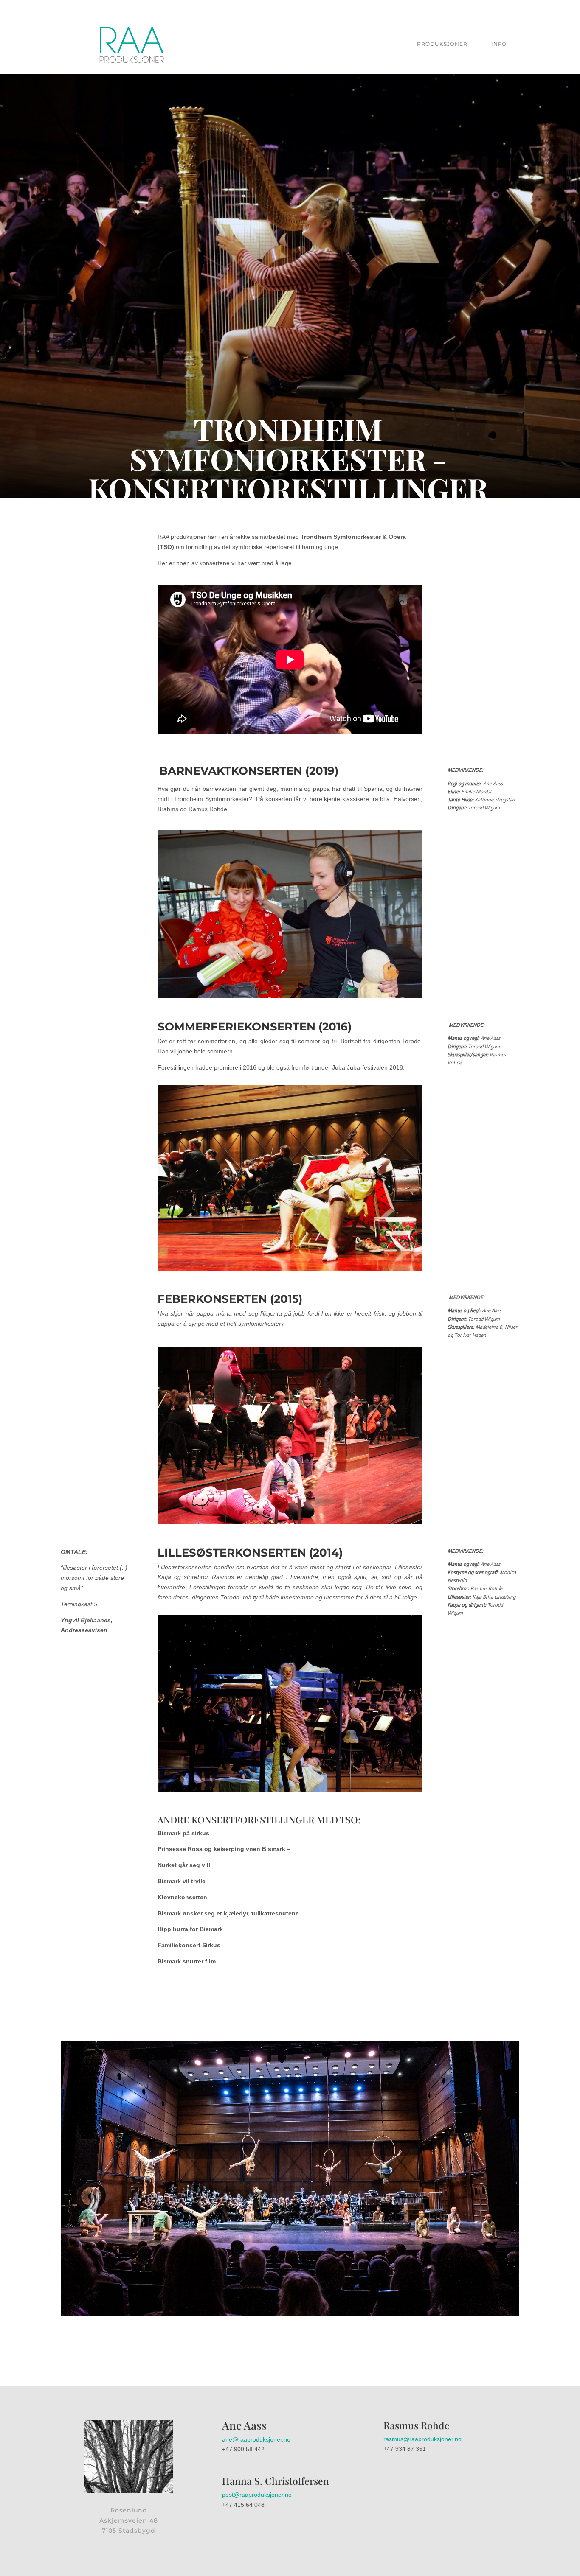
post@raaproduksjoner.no (257, 2495)
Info (499, 44)
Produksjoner (442, 44)
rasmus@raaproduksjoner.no (422, 2439)
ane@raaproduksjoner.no (256, 2439)
